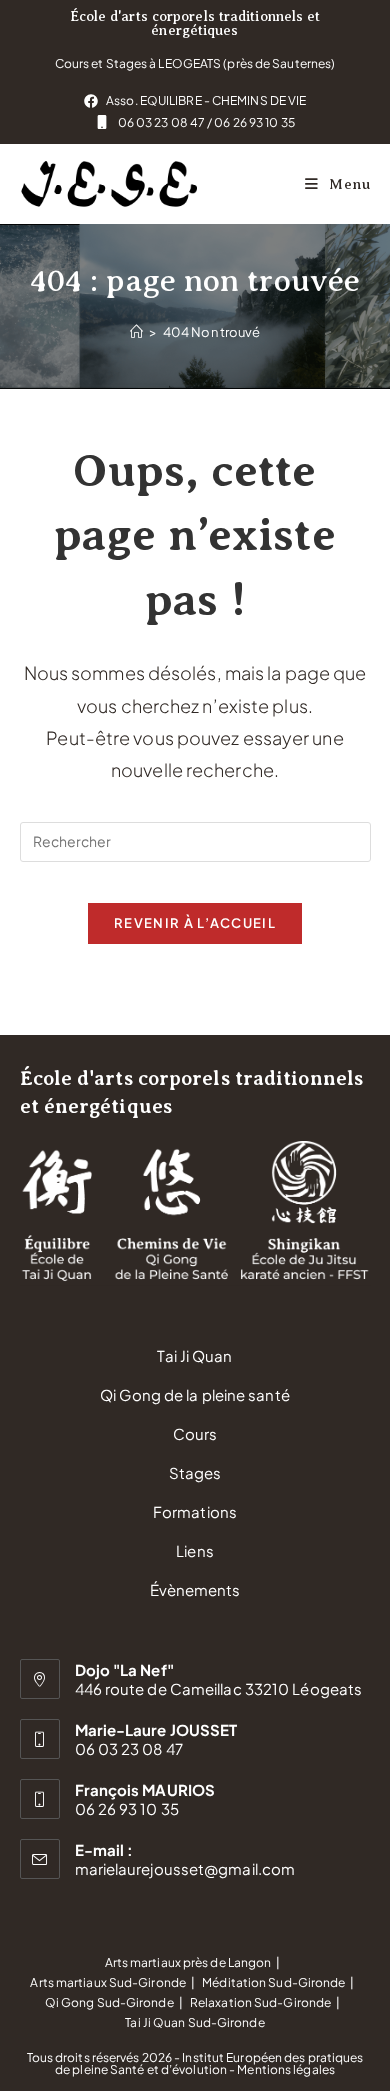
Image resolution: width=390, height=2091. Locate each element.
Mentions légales (286, 2069)
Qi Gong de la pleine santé (195, 1394)
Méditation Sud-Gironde (273, 1982)
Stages (195, 1472)
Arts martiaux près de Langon (188, 1962)
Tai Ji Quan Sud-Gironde (194, 2022)
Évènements (195, 1589)
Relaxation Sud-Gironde (260, 2002)
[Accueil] (136, 332)
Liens (195, 1550)
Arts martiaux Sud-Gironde (108, 1982)
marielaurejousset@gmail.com (185, 1868)
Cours (195, 1433)
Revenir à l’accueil (195, 923)
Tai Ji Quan (194, 1355)
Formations (195, 1511)
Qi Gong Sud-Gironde (109, 2002)
